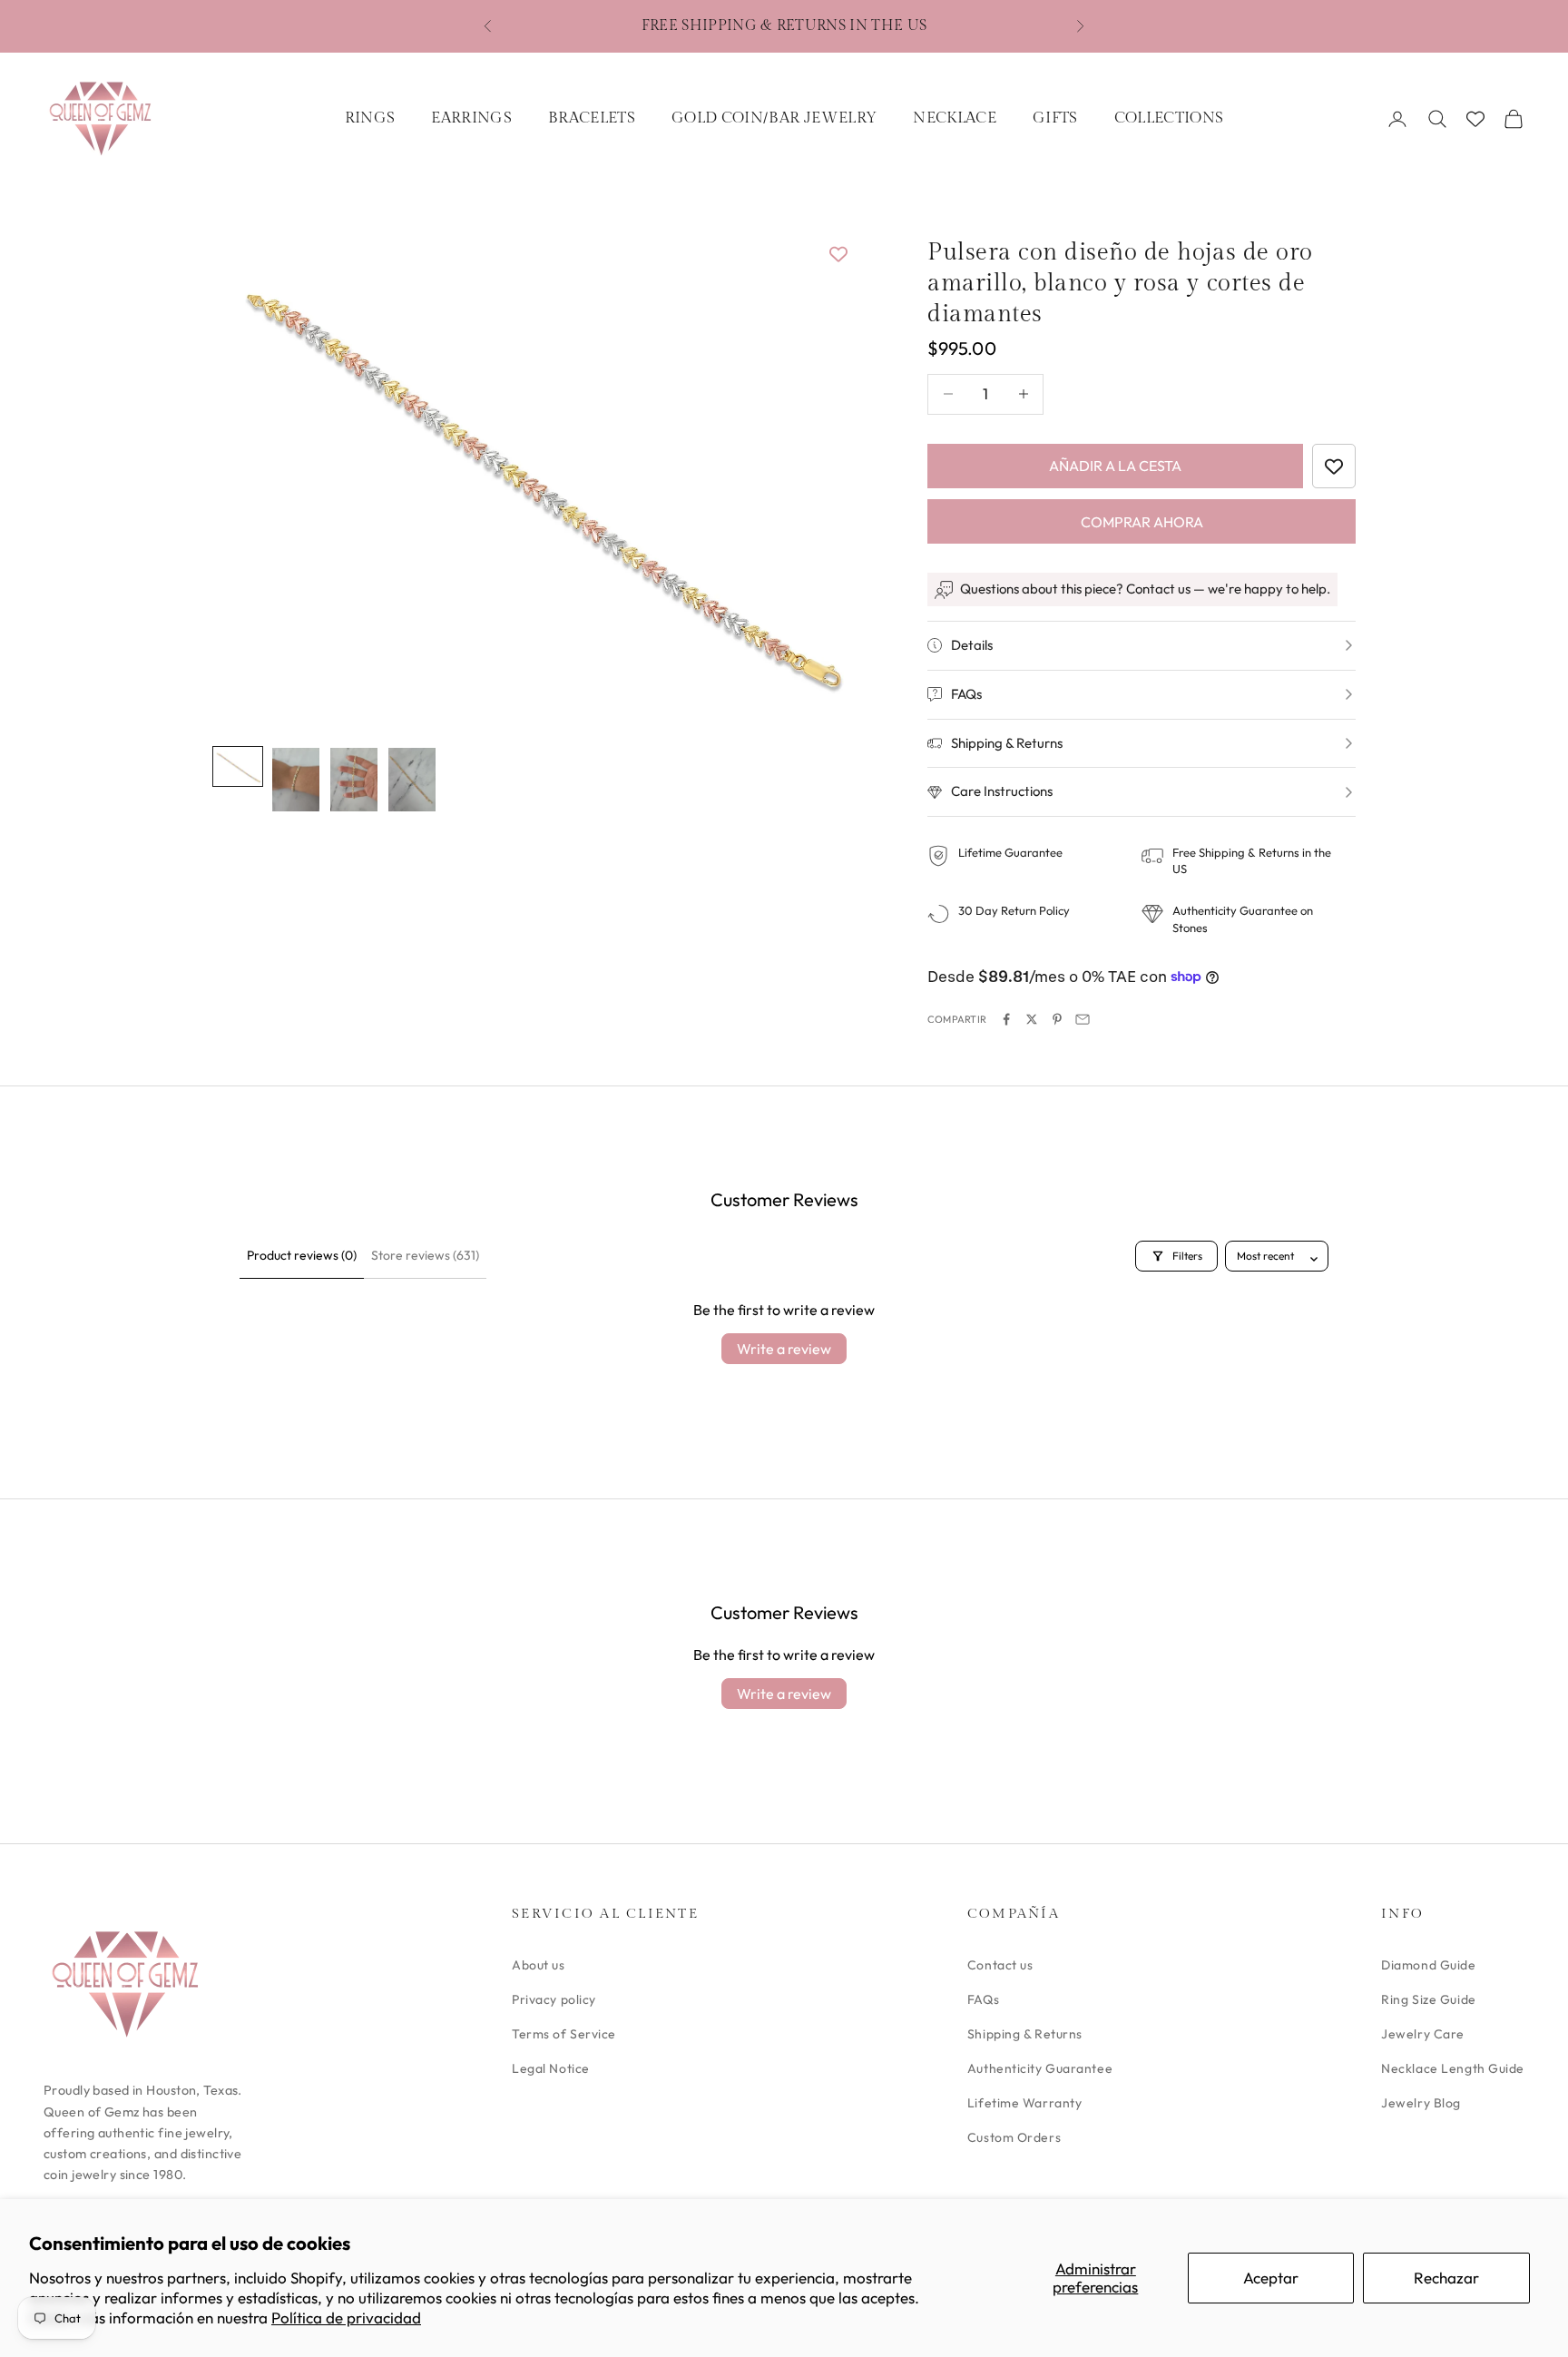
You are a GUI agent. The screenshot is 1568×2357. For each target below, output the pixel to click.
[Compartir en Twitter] (1032, 1019)
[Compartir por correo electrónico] (1083, 1019)
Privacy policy (554, 1999)
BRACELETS (592, 118)
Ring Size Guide (1428, 1999)
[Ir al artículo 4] (412, 779)
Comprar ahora (1142, 522)
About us (538, 1965)
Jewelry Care (1423, 2034)
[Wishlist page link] (1475, 119)
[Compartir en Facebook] (1006, 1019)
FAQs (983, 1999)
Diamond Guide (1428, 1965)
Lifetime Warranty (1025, 2103)
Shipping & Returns (1025, 2034)
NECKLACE (955, 118)
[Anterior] (247, 474)
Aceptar (1271, 2278)
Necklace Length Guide (1453, 2068)
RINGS (370, 118)
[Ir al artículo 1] (238, 766)
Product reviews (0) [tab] (302, 1255)
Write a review (784, 1349)
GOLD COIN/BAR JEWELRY (774, 118)
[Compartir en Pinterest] (1057, 1019)
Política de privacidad (346, 2318)
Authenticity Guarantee (1040, 2068)
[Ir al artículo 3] (354, 779)
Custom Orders (1014, 2137)
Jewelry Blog (1421, 2103)
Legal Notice (551, 2068)
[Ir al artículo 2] (296, 779)
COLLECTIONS (1169, 118)
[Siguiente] (820, 474)
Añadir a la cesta (1115, 466)
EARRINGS (471, 118)
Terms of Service (564, 2034)
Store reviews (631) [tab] (425, 1255)
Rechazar (1446, 2278)
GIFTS (1055, 118)
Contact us (1000, 1965)
